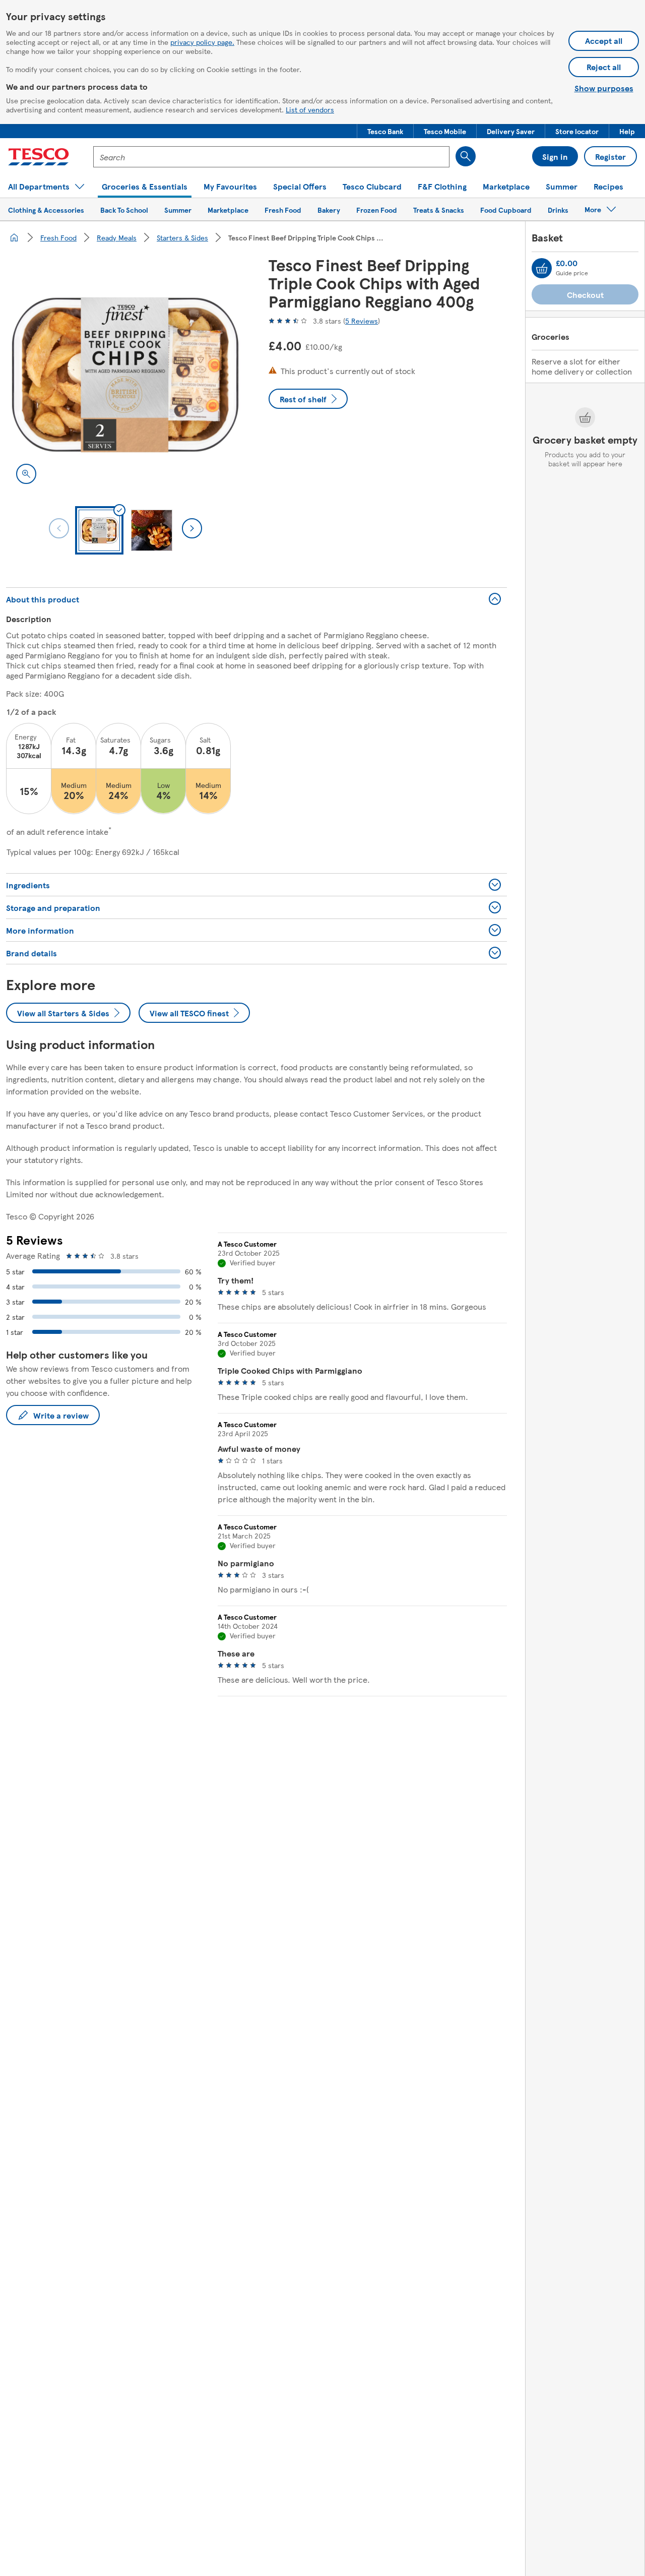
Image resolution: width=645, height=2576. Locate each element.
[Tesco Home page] (39, 157)
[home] (14, 237)
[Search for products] (466, 156)
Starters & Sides (182, 237)
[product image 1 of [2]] (125, 375)
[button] (385, 131)
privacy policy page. (202, 42)
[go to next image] (192, 528)
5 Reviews (362, 321)
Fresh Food (58, 237)
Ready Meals (117, 237)
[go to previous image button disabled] (59, 528)
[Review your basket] (542, 268)
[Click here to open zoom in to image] (26, 474)
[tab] (99, 530)
